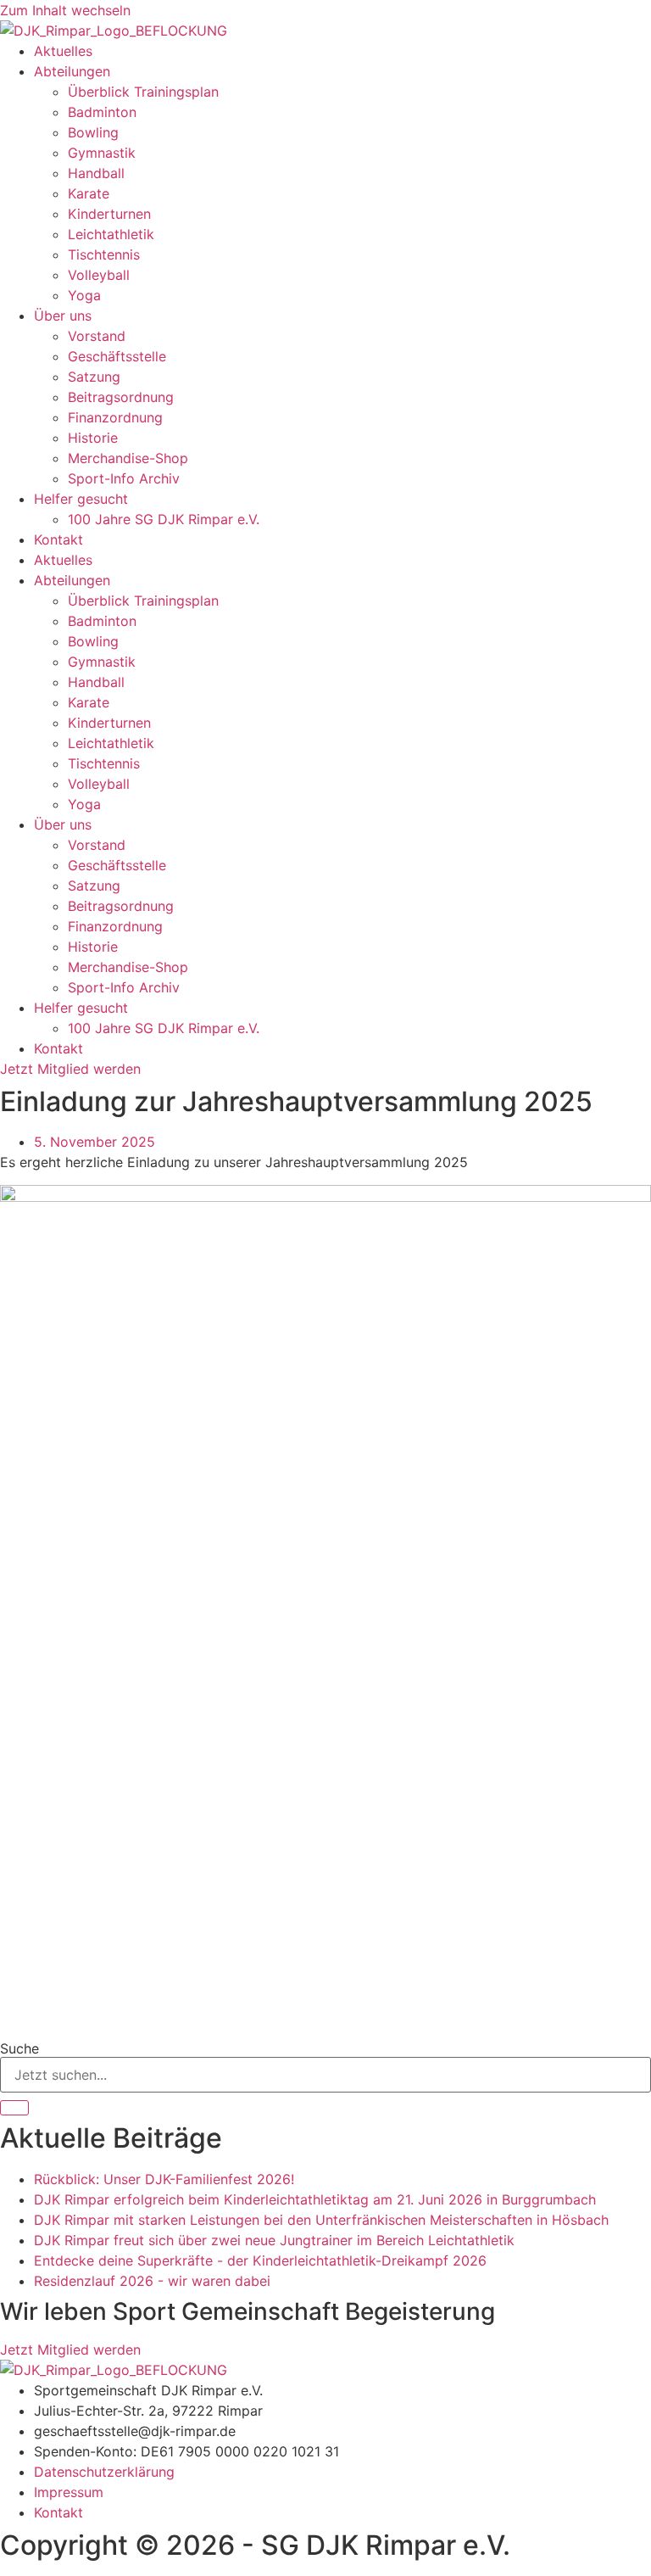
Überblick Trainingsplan (143, 92)
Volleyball (99, 275)
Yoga (84, 295)
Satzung (94, 377)
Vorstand (97, 336)
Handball (96, 173)
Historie (93, 438)
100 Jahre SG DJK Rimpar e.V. (164, 519)
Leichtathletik (111, 234)
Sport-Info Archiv (124, 478)
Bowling (93, 132)
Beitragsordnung (121, 397)
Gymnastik (102, 153)
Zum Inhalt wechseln (65, 10)
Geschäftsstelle (117, 356)
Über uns (63, 316)
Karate (89, 193)
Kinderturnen (109, 214)
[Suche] (14, 2108)
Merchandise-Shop (128, 458)
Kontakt (58, 539)
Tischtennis (104, 254)
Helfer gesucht (81, 499)
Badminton (102, 112)
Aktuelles (63, 51)
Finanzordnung (115, 417)
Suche (19, 2048)
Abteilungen (72, 71)
